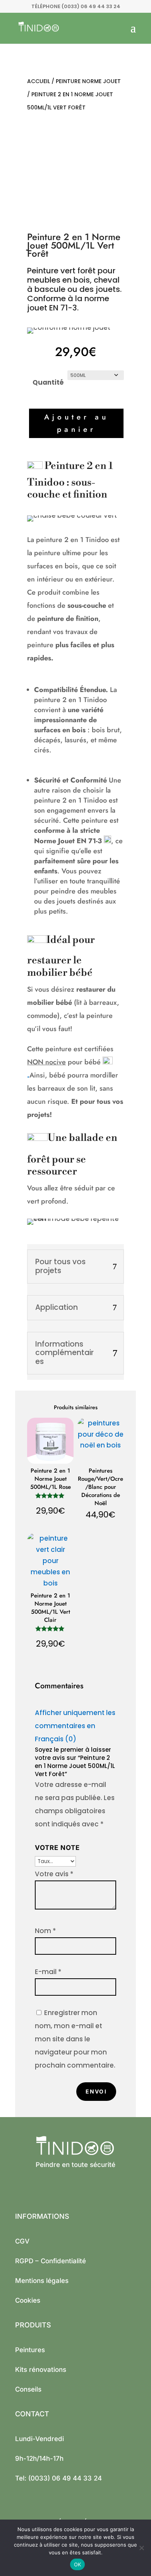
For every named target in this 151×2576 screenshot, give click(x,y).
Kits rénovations (41, 2370)
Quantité (48, 382)
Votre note (57, 1848)
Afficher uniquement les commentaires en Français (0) (75, 1726)
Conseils (28, 2389)
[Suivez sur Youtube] (33, 2189)
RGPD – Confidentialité (51, 2261)
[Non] (141, 2548)
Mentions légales (42, 2281)
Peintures (30, 2350)
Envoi (96, 2091)
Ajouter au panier (76, 423)
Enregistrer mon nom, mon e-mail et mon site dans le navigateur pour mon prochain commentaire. (75, 2039)
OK (78, 2564)
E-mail (48, 1972)
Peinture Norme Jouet (88, 81)
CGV (22, 2241)
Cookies (28, 2300)
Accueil (39, 81)
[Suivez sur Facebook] (17, 2189)
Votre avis (54, 1874)
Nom (45, 1931)
